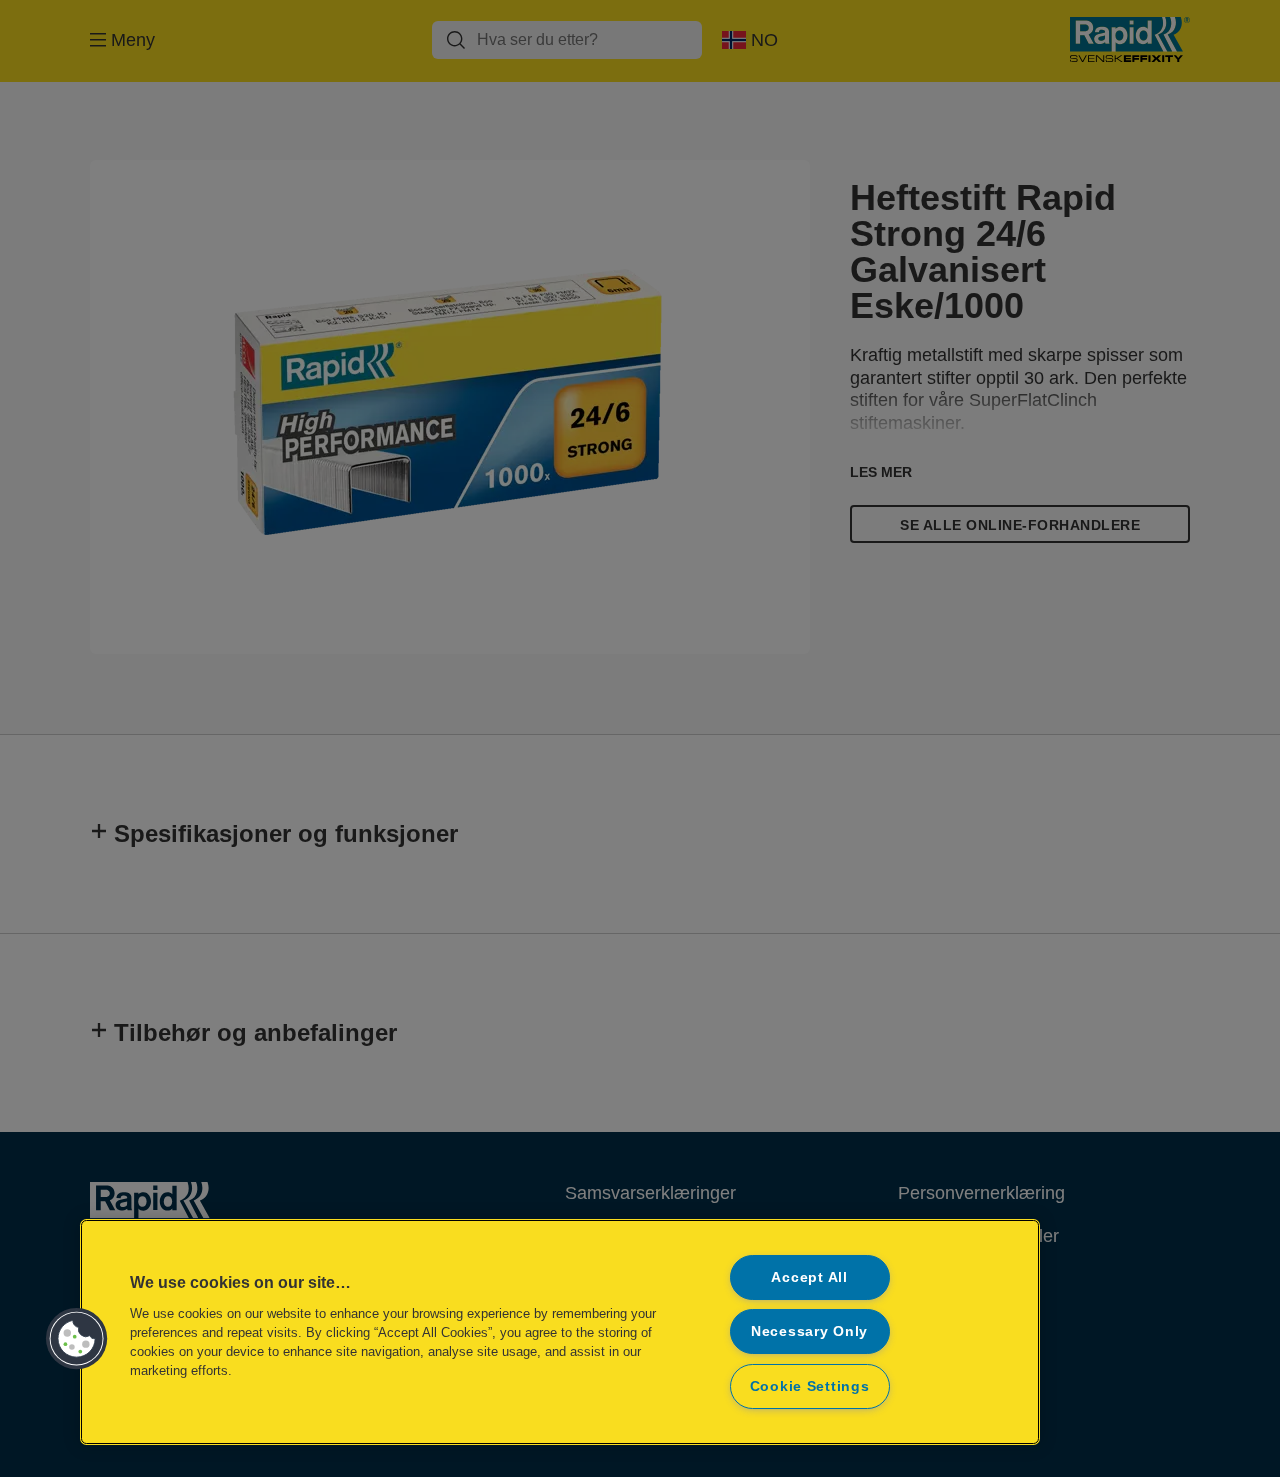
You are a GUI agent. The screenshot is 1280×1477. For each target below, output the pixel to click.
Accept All (809, 1277)
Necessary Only (809, 1331)
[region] (560, 1332)
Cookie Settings (810, 1386)
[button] (77, 1339)
